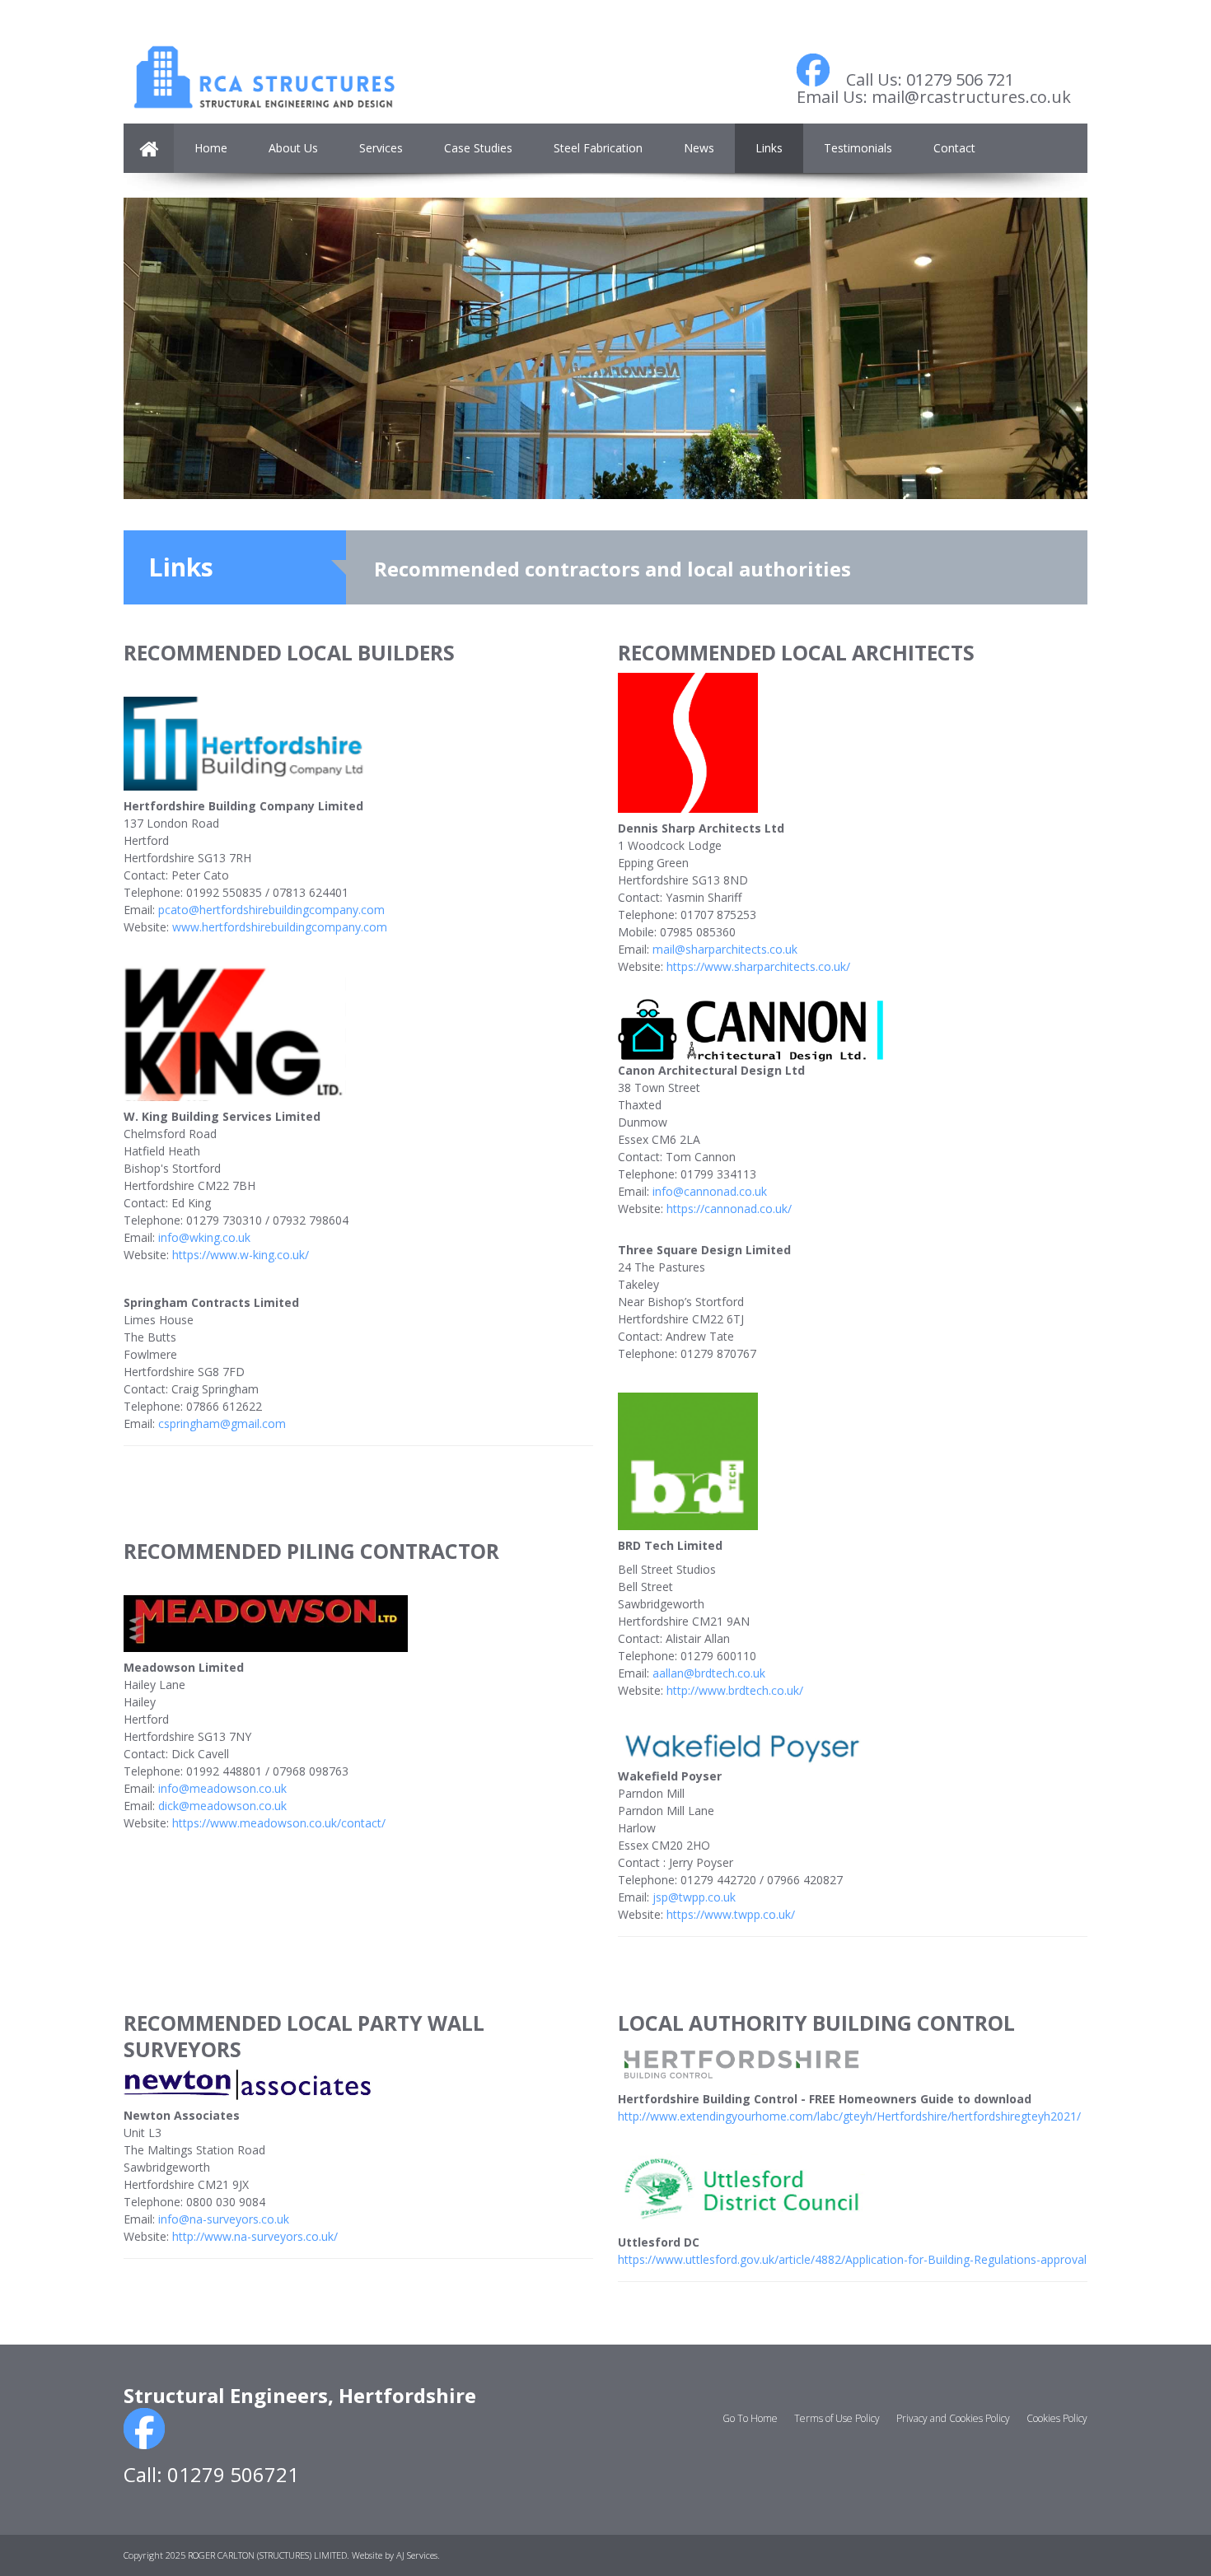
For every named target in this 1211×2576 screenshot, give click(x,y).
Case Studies (478, 148)
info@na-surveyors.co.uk (224, 2219)
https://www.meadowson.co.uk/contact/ (279, 1823)
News (699, 148)
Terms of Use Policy (837, 2418)
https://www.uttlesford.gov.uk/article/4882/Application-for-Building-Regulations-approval (852, 2259)
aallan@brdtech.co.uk (709, 1673)
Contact (954, 148)
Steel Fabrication (598, 148)
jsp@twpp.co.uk (694, 1897)
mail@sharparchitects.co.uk (725, 949)
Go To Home (750, 2418)
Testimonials (858, 148)
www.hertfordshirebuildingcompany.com (280, 927)
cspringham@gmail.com (222, 1423)
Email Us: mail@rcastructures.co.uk (934, 97)
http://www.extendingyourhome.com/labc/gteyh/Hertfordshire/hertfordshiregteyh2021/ (849, 2116)
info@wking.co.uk (204, 1237)
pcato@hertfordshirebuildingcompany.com (271, 910)
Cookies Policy (1057, 2418)
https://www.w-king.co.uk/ (241, 1255)
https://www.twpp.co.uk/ (731, 1914)
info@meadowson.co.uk (222, 1788)
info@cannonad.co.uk (710, 1191)
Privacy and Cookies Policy (953, 2418)
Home (211, 148)
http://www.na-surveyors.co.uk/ (255, 2236)
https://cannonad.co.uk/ (729, 1209)
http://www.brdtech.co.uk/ (735, 1690)
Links (769, 148)
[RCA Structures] (264, 62)
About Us (293, 148)
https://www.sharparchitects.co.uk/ (758, 966)
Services (381, 148)
